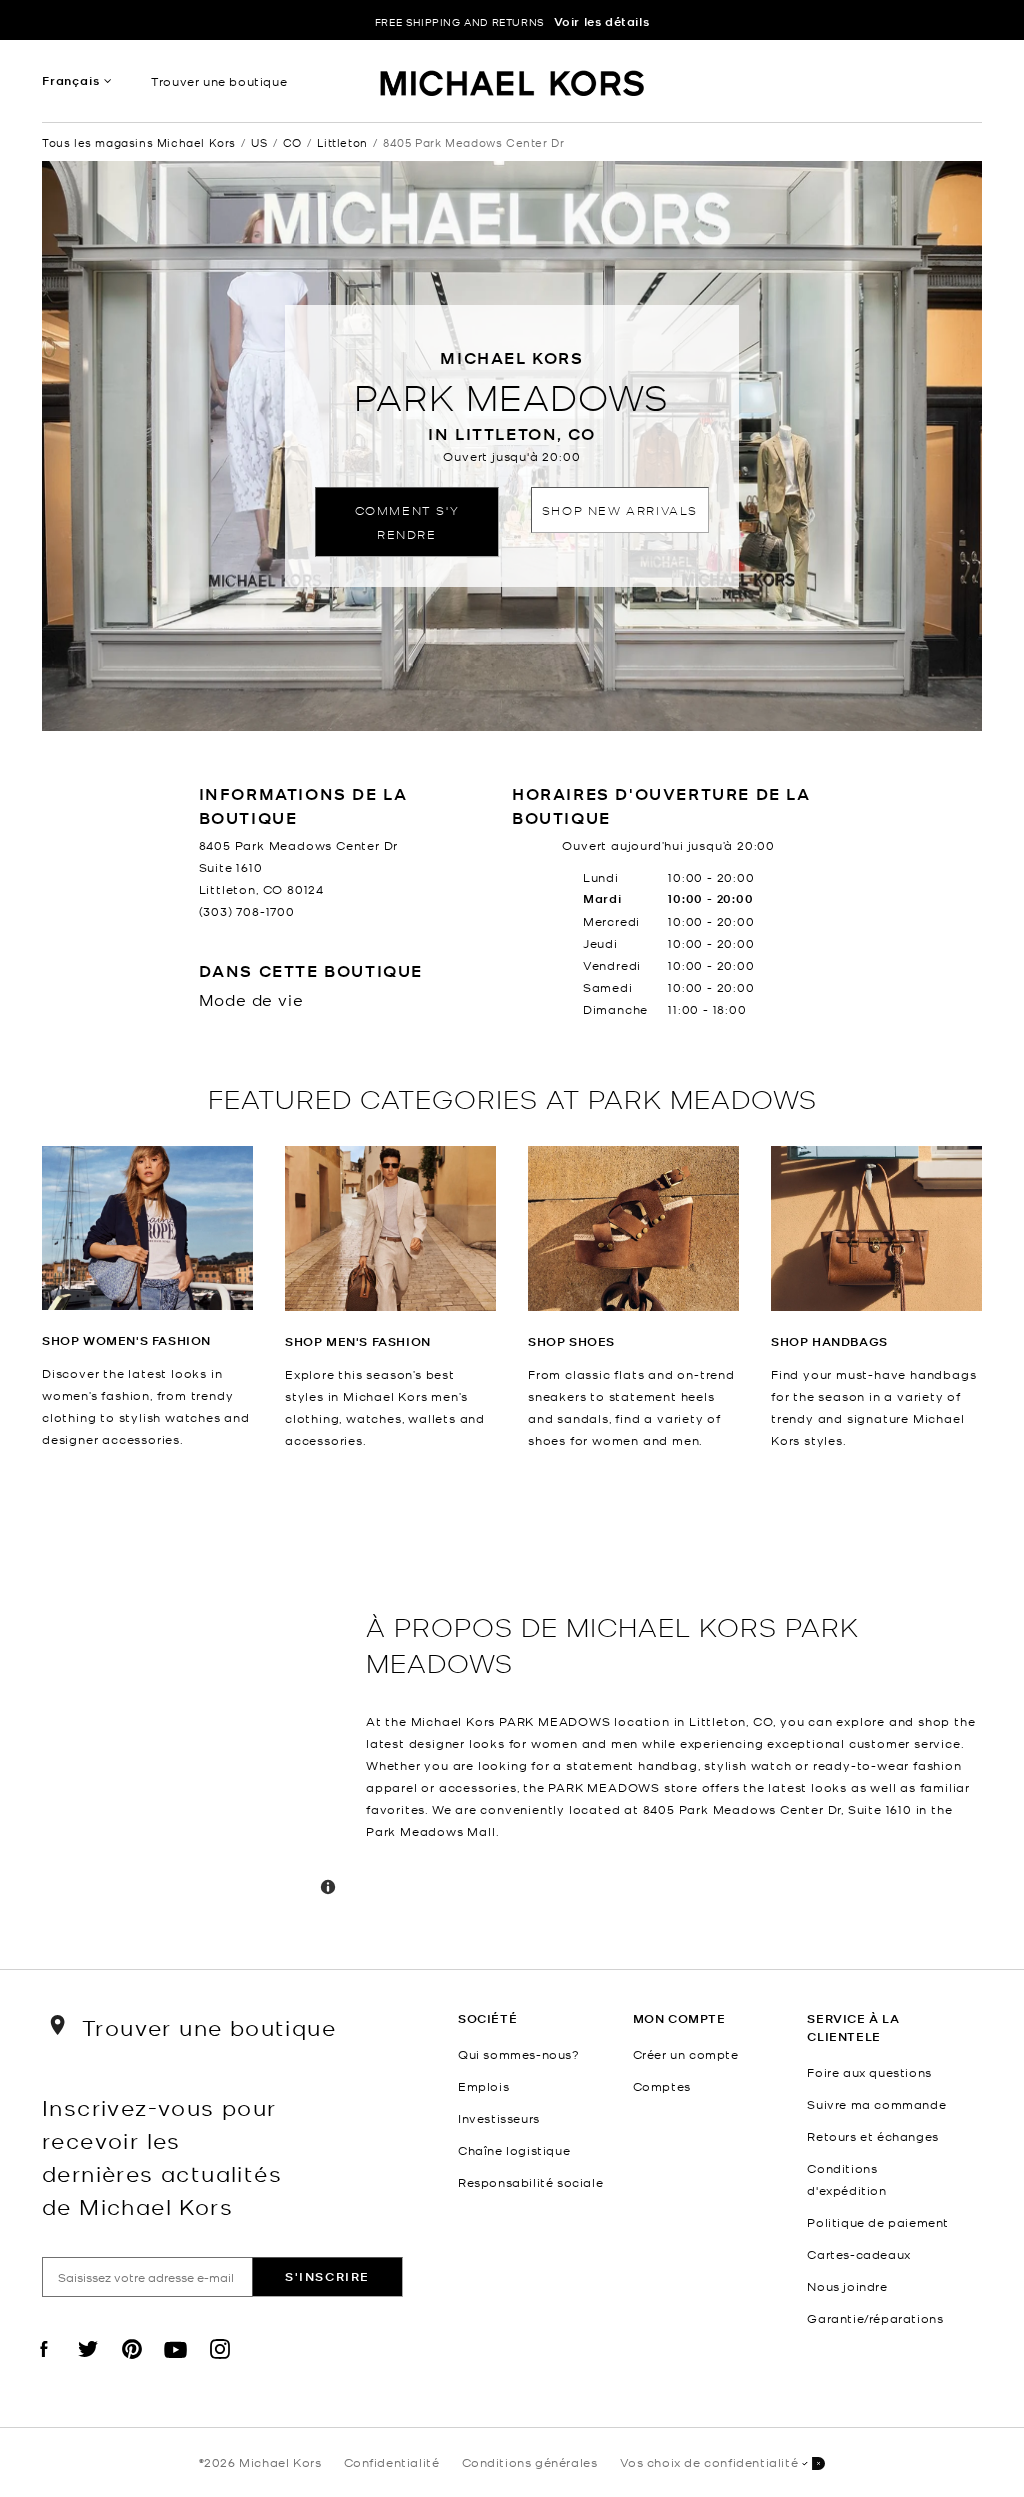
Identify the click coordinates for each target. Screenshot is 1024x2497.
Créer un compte (686, 2054)
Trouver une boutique (219, 81)
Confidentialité (392, 2462)
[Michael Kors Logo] (512, 86)
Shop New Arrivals (620, 509)
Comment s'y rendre (407, 521)
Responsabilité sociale (530, 2182)
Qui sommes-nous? (519, 2054)
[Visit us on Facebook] (44, 2366)
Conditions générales (530, 2462)
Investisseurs (499, 2118)
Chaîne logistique (514, 2150)
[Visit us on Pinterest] (132, 2366)
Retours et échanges (872, 2136)
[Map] (196, 1710)
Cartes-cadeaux (858, 2254)
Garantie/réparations (875, 2318)
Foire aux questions (869, 2072)
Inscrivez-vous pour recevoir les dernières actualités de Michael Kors (162, 2156)
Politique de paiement (878, 2222)
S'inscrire (327, 2276)
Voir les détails (602, 21)
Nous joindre (847, 2286)
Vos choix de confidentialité (709, 2462)
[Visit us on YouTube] (176, 2366)
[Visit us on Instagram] (220, 2366)
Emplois (483, 2086)
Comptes (662, 2086)
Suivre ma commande (876, 2104)
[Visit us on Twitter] (88, 2366)
